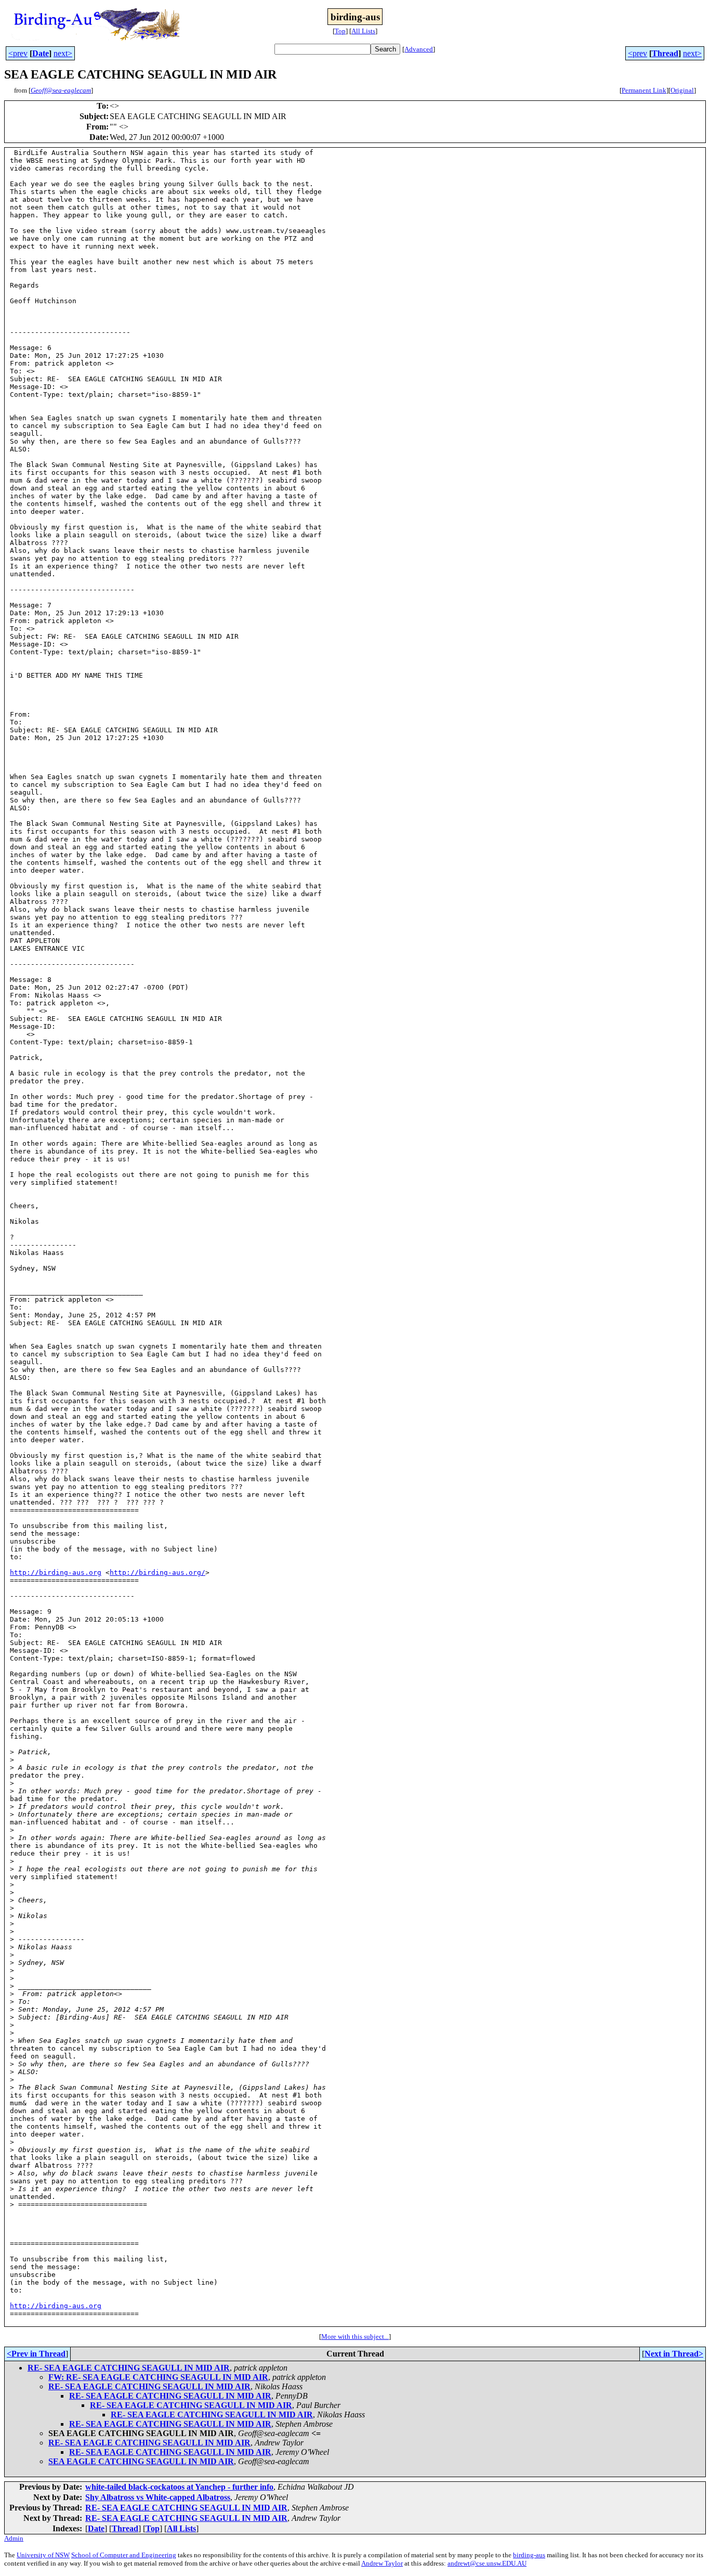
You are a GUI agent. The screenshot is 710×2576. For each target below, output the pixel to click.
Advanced (419, 49)
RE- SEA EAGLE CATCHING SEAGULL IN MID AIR (129, 2368)
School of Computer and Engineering (124, 2555)
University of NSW (43, 2555)
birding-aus (529, 2555)
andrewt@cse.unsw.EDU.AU (487, 2563)
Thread (665, 53)
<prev (18, 53)
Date (41, 53)
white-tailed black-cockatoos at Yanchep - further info (179, 2487)
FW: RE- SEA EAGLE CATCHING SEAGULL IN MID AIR (158, 2377)
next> (63, 53)
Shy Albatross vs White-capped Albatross (158, 2497)
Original (682, 90)
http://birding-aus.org (56, 1572)
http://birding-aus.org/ (157, 1572)
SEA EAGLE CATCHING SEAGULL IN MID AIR (141, 2461)
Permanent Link (644, 90)
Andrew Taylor (382, 2563)
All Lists (363, 31)
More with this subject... (355, 2336)
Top (340, 31)
